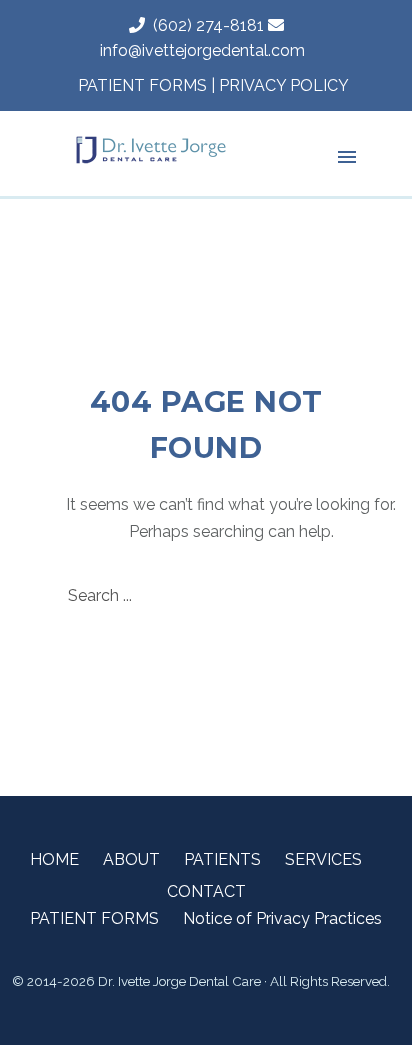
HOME (54, 859)
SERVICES (323, 859)
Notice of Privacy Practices (282, 918)
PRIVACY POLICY (284, 85)
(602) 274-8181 (204, 25)
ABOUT (131, 859)
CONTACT (206, 891)
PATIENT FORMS (142, 85)
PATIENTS (222, 859)
